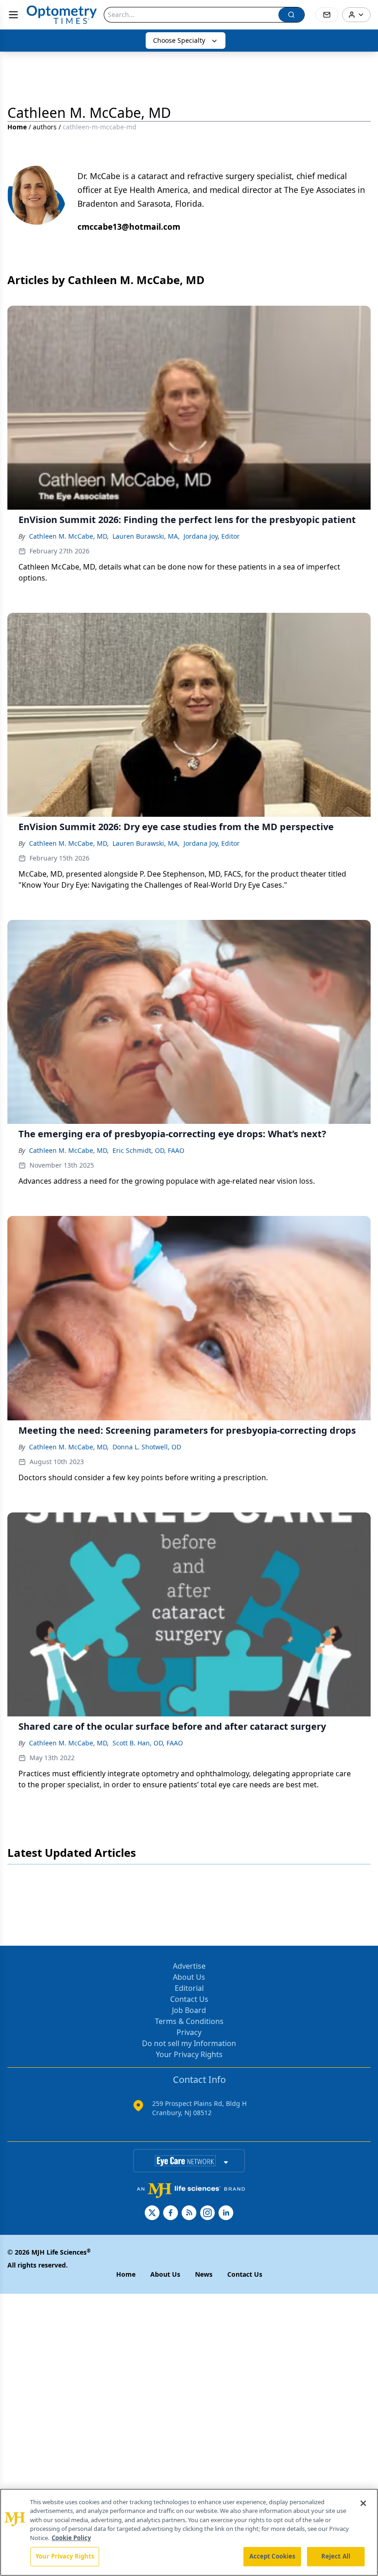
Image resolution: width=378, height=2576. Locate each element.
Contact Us (189, 1999)
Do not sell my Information (189, 2043)
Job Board (189, 2010)
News (204, 2274)
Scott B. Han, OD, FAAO (148, 1743)
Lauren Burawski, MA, (146, 536)
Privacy (189, 2032)
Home (17, 127)
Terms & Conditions (189, 2021)
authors (45, 127)
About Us (189, 1977)
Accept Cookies (272, 2556)
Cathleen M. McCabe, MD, (69, 536)
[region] (189, 2532)
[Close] (363, 2503)
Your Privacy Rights (189, 2054)
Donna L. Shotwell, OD (147, 1447)
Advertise (189, 1966)
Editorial (189, 1988)
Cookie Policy (71, 2538)
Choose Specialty (179, 40)
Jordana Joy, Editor (212, 536)
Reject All (336, 2556)
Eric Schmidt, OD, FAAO (148, 1150)
